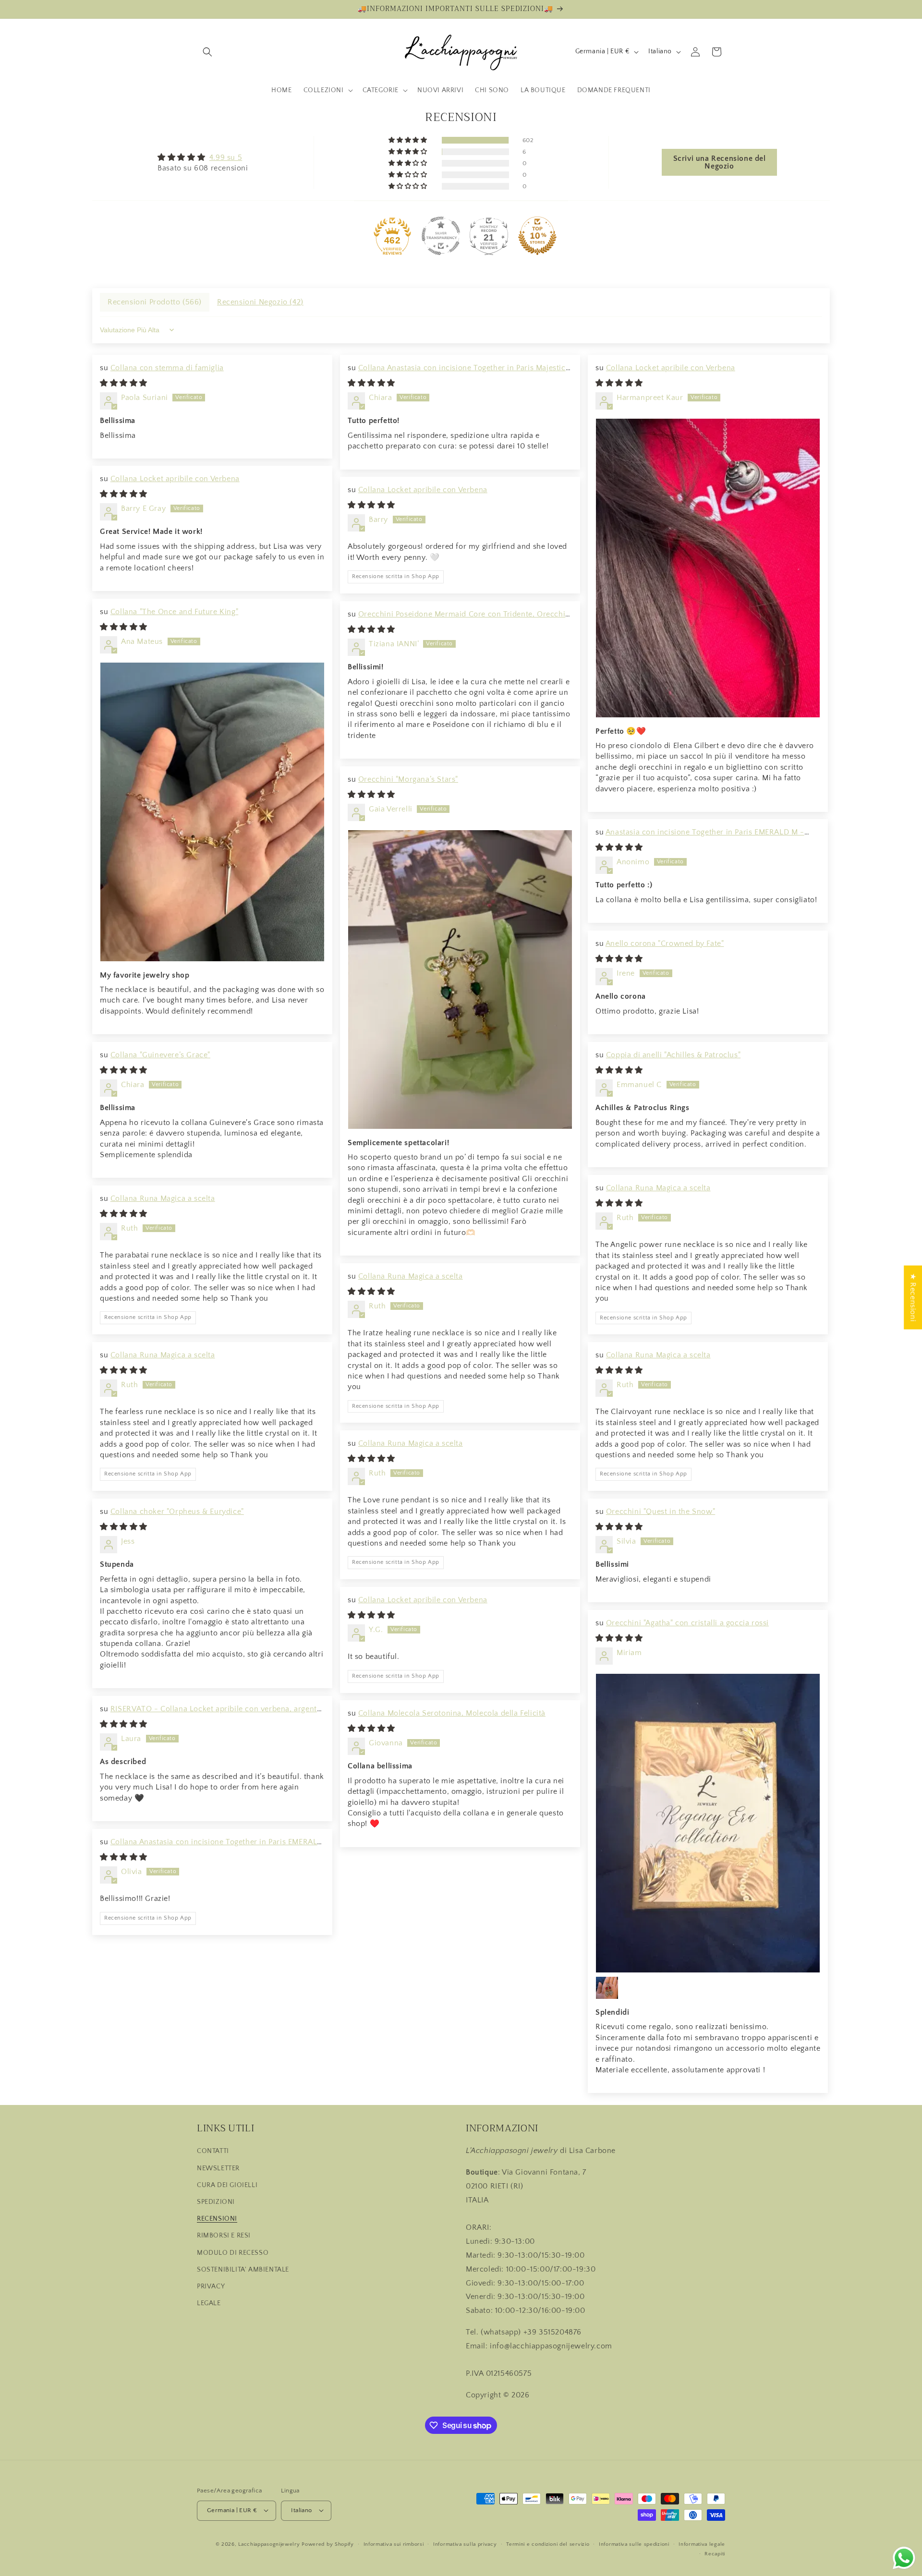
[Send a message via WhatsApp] (904, 2558)
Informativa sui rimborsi (394, 2544)
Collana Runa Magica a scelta (658, 1188)
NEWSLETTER (218, 2168)
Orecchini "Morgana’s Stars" (408, 779)
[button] (207, 52)
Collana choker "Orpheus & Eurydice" (177, 1512)
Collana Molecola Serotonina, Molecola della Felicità (452, 1713)
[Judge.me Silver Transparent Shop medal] (441, 236)
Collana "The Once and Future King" (174, 612)
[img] (203, 157)
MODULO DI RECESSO (233, 2252)
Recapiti (715, 2553)
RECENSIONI (217, 2219)
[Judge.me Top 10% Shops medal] (537, 236)
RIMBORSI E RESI (224, 2236)
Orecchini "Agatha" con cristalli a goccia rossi (687, 1623)
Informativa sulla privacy (465, 2544)
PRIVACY (211, 2286)
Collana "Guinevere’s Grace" (160, 1055)
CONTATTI (213, 2151)
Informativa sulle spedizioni (634, 2544)
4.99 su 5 (226, 157)
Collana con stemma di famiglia (167, 368)
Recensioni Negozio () (260, 302)
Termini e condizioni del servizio (548, 2544)
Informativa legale (702, 2544)
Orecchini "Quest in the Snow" (661, 1512)
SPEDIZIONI (216, 2202)
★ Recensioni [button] (913, 1297)
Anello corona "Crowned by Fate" (665, 943)
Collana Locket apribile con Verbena (671, 368)
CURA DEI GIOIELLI (227, 2185)
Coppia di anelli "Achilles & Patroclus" (673, 1055)
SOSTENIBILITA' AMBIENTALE (243, 2269)
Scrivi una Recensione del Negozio (720, 162)
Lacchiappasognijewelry (269, 2544)
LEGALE (209, 2303)
